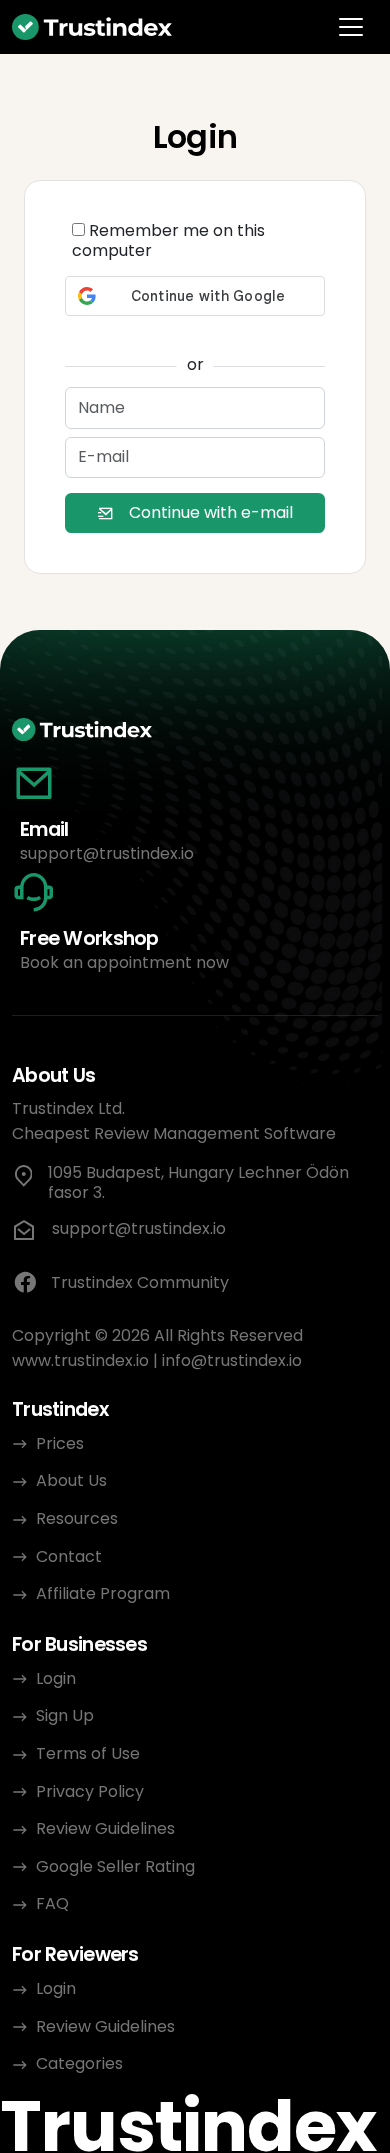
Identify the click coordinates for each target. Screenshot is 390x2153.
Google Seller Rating (115, 1866)
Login (56, 1678)
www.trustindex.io (80, 1360)
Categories (79, 2063)
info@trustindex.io (232, 1360)
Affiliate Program (103, 1593)
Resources (77, 1518)
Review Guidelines (105, 1828)
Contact (69, 1556)
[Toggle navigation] (351, 27)
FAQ (52, 1903)
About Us (71, 1480)
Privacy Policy (90, 1791)
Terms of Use (88, 1753)
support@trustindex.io (107, 853)
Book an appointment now (124, 962)
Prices (60, 1443)
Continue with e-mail (211, 512)
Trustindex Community (140, 1282)
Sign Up (65, 1715)
